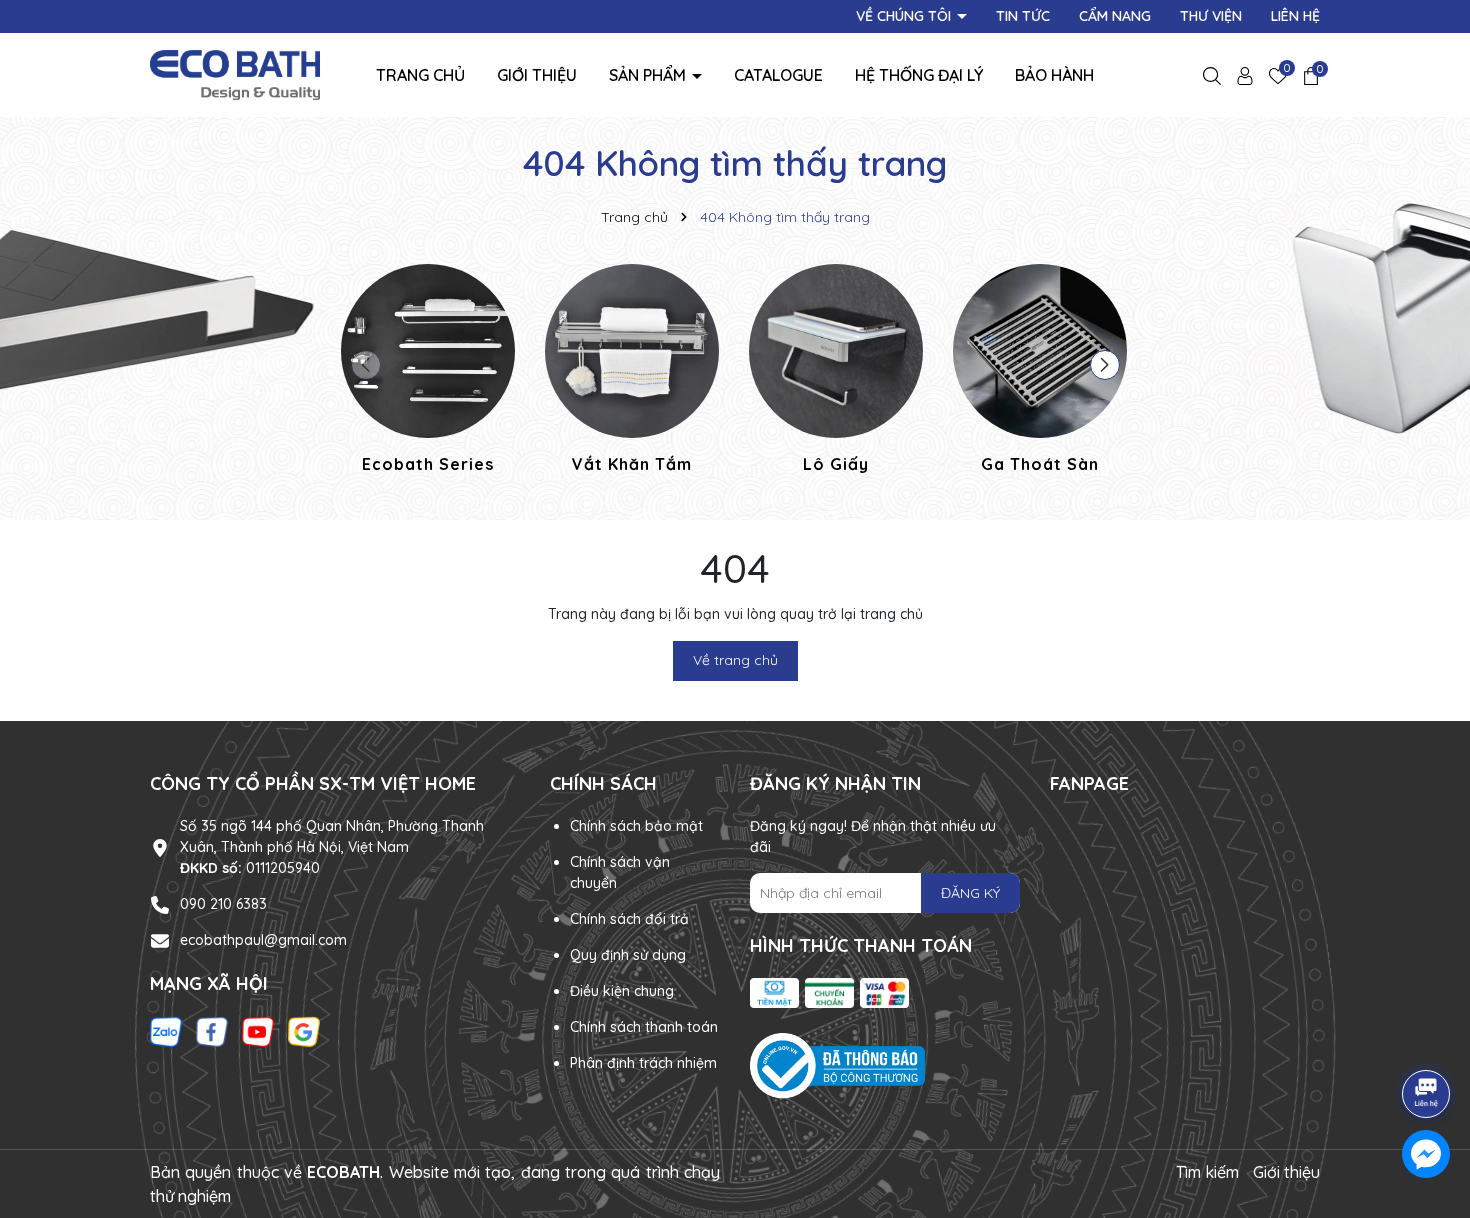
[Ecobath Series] (428, 372)
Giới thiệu (537, 75)
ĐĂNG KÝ (970, 893)
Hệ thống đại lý (919, 75)
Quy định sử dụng (628, 955)
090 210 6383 (223, 904)
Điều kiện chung (622, 991)
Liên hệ (1295, 16)
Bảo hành (1054, 75)
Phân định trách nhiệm (643, 1063)
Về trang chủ (735, 660)
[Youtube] (258, 1031)
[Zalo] (166, 1031)
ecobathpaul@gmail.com (263, 940)
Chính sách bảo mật (636, 826)
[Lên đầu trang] (1427, 1038)
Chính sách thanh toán (644, 1027)
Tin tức (1023, 16)
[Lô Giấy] (836, 372)
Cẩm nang (1115, 16)
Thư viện (1211, 16)
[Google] (304, 1031)
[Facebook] (212, 1031)
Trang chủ (420, 75)
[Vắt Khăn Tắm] (632, 372)
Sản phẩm (649, 75)
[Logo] (235, 74)
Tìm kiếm (1207, 1172)
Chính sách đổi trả (629, 919)
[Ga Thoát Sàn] (1040, 372)
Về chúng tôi (905, 16)
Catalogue (778, 75)
